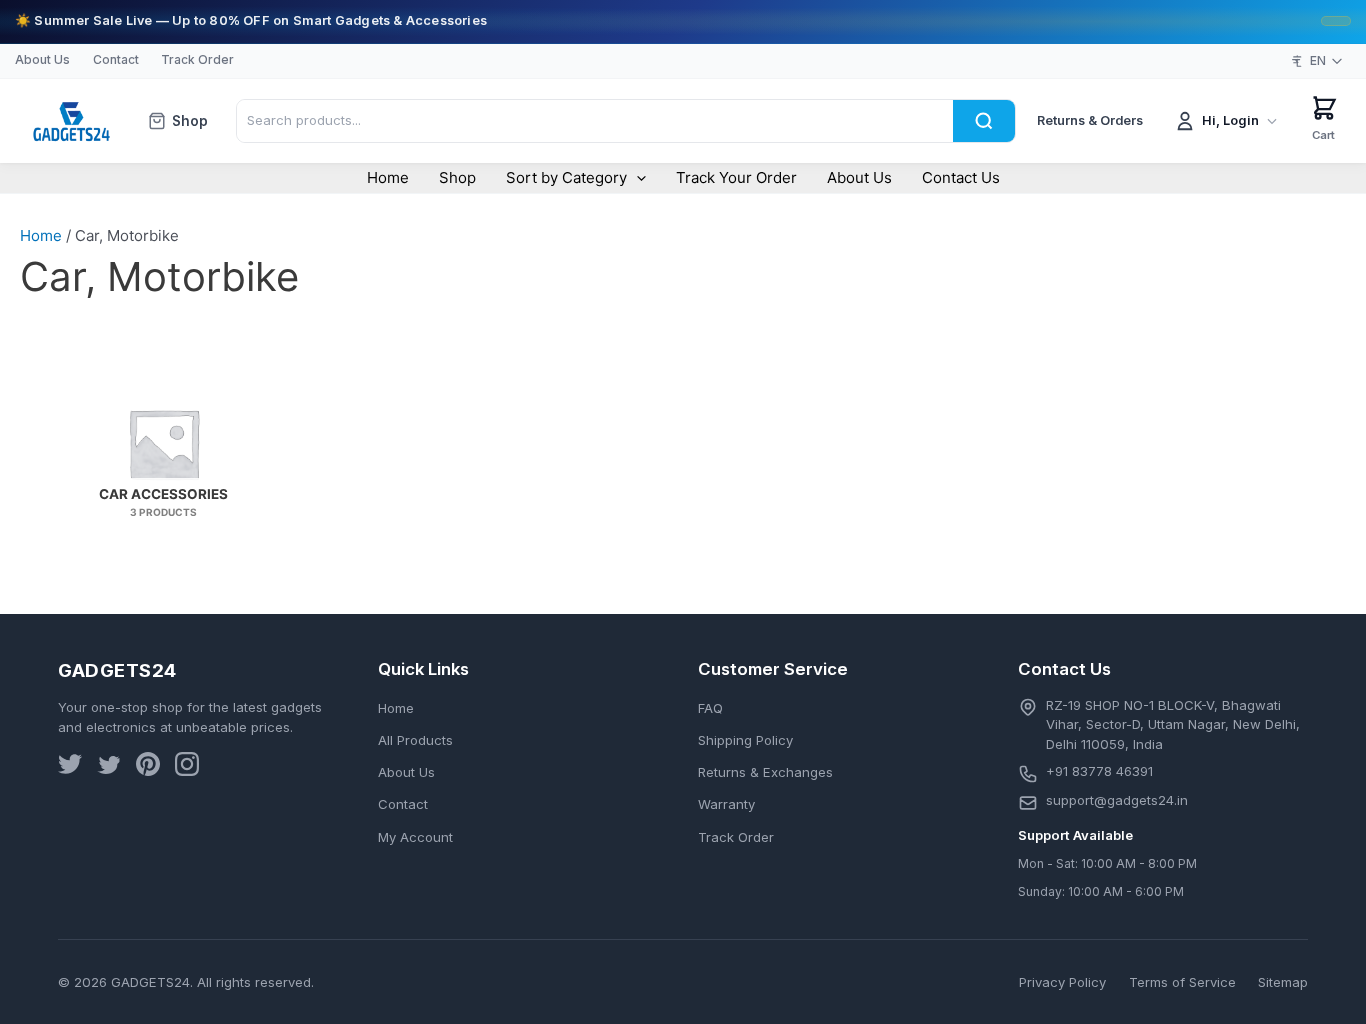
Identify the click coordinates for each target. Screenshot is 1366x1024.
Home (388, 177)
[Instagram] (187, 768)
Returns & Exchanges (765, 772)
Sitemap (1283, 982)
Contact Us (961, 177)
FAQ (710, 708)
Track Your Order (736, 177)
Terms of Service (1182, 982)
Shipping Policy (745, 740)
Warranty (726, 804)
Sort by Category (566, 177)
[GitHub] (148, 768)
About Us (42, 59)
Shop (190, 121)
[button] (636, 178)
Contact (116, 59)
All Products (415, 740)
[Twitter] (70, 768)
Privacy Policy (1062, 982)
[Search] (984, 120)
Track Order (197, 59)
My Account (415, 837)
